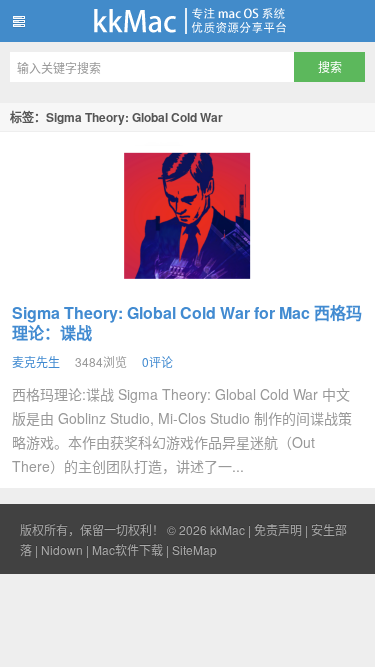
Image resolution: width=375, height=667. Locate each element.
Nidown (62, 549)
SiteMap (194, 549)
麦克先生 (36, 361)
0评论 (157, 361)
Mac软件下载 (127, 549)
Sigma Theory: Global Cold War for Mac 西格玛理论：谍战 (187, 322)
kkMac (187, 21)
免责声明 (278, 529)
